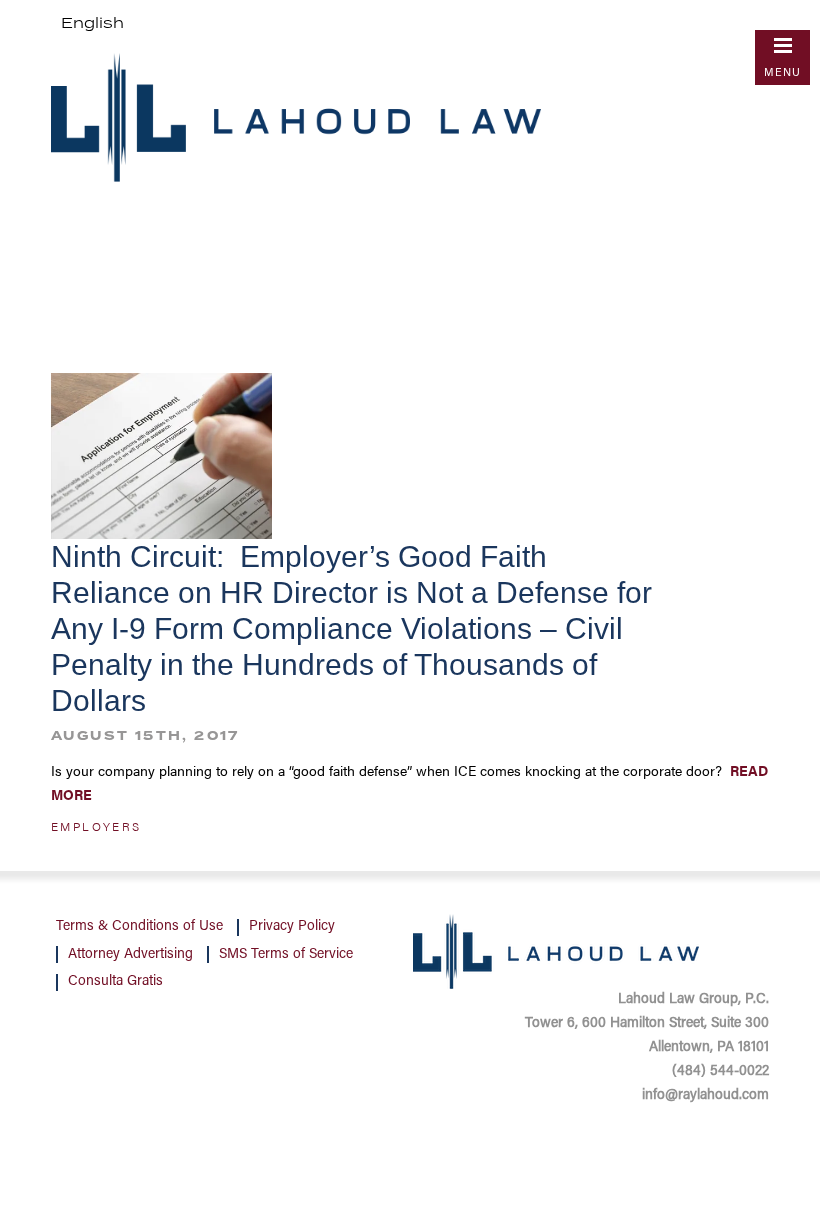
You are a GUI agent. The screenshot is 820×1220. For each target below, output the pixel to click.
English (92, 24)
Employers (96, 826)
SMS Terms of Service (286, 955)
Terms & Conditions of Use (139, 927)
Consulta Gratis (115, 982)
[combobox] (92, 24)
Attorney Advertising (130, 955)
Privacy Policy (292, 927)
